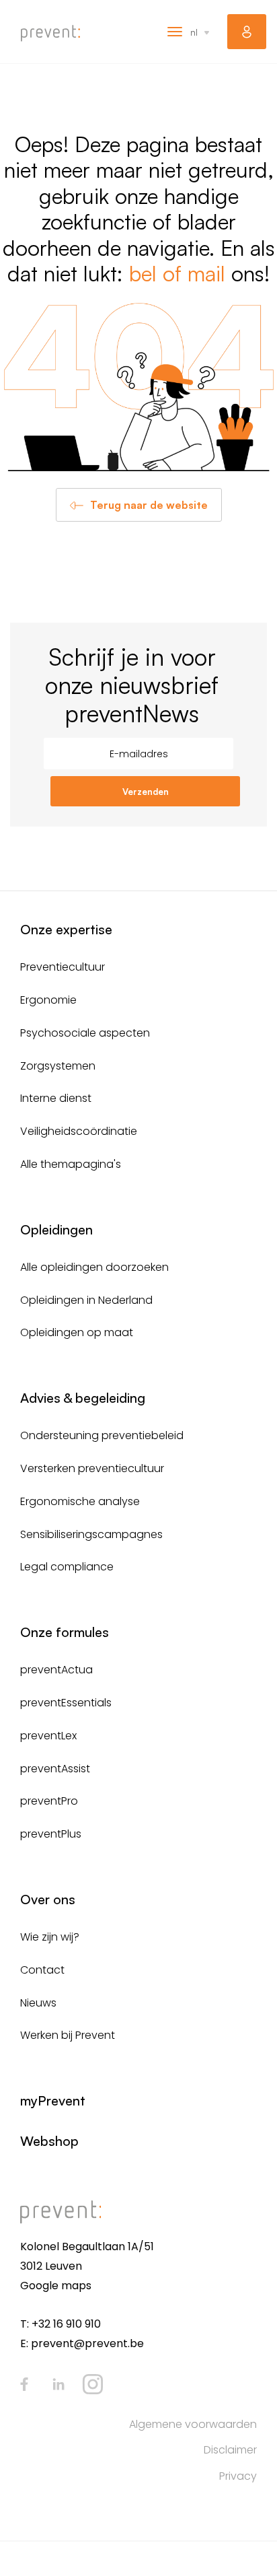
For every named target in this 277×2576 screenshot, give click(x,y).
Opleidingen (56, 1229)
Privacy (238, 2476)
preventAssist (55, 1769)
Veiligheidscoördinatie (79, 1131)
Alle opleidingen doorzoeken (94, 1267)
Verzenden (146, 792)
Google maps (56, 2286)
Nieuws (38, 2003)
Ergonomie (48, 1000)
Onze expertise (66, 929)
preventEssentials (66, 1703)
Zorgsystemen (58, 1066)
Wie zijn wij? (50, 1937)
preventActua (56, 1670)
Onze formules (65, 1632)
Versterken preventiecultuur (92, 1468)
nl (194, 32)
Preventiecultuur (63, 967)
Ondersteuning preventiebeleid (102, 1435)
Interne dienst (56, 1098)
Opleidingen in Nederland (86, 1300)
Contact (42, 1970)
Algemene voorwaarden (193, 2424)
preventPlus (51, 1834)
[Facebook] (24, 2384)
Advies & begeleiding (83, 1398)
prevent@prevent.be (87, 2343)
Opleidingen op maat (77, 1332)
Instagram (93, 2384)
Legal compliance (67, 1567)
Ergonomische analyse (80, 1501)
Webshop (49, 2141)
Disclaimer (230, 2450)
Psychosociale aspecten (85, 1033)
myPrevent (247, 32)
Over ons (48, 1899)
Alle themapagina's (71, 1164)
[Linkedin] (58, 2384)
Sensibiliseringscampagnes (91, 1534)
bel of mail (177, 273)
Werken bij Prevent (68, 2035)
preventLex (48, 1736)
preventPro (49, 1801)
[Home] (50, 33)
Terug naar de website (149, 505)
